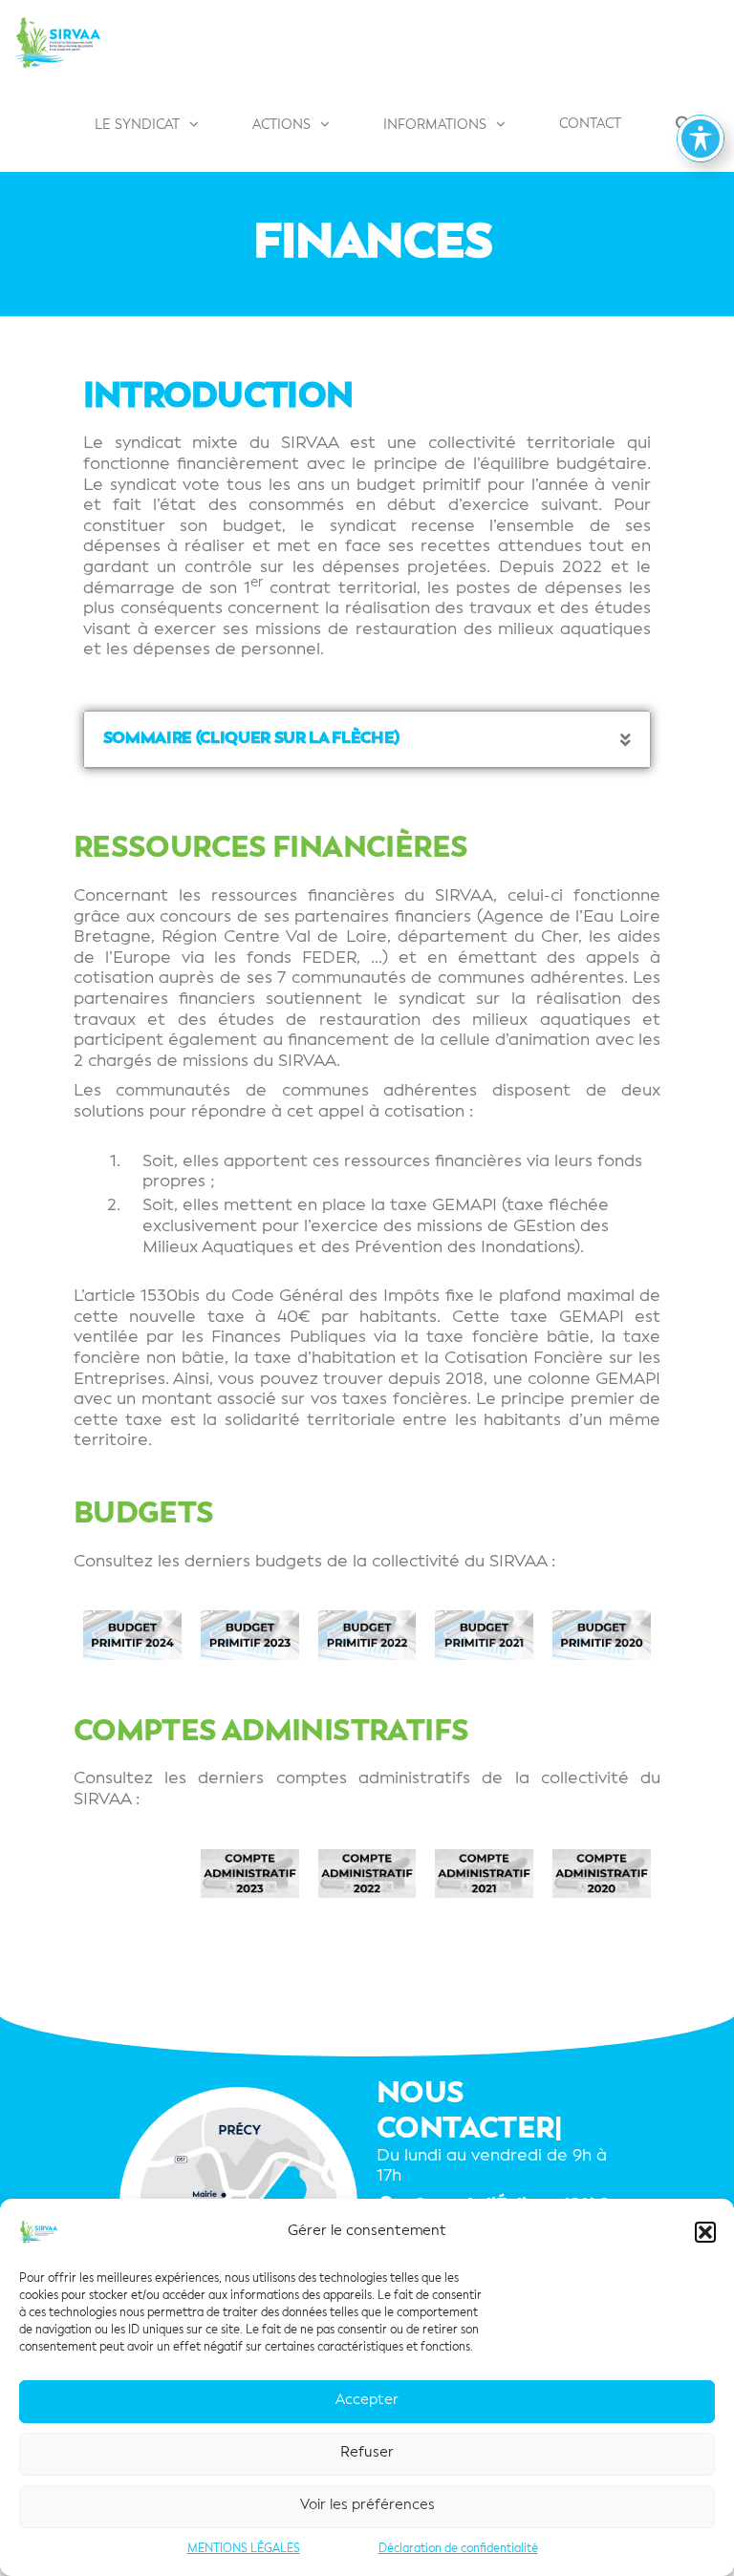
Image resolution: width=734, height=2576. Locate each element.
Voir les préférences (367, 2506)
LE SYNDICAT (137, 125)
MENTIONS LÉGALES (244, 2549)
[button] (705, 2232)
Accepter (367, 2401)
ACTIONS (281, 125)
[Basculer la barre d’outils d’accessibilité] (701, 138)
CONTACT (590, 124)
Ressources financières (271, 849)
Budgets (144, 1514)
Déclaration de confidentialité (458, 2549)
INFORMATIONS (435, 125)
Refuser (367, 2453)
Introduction (218, 397)
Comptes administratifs (271, 1732)
